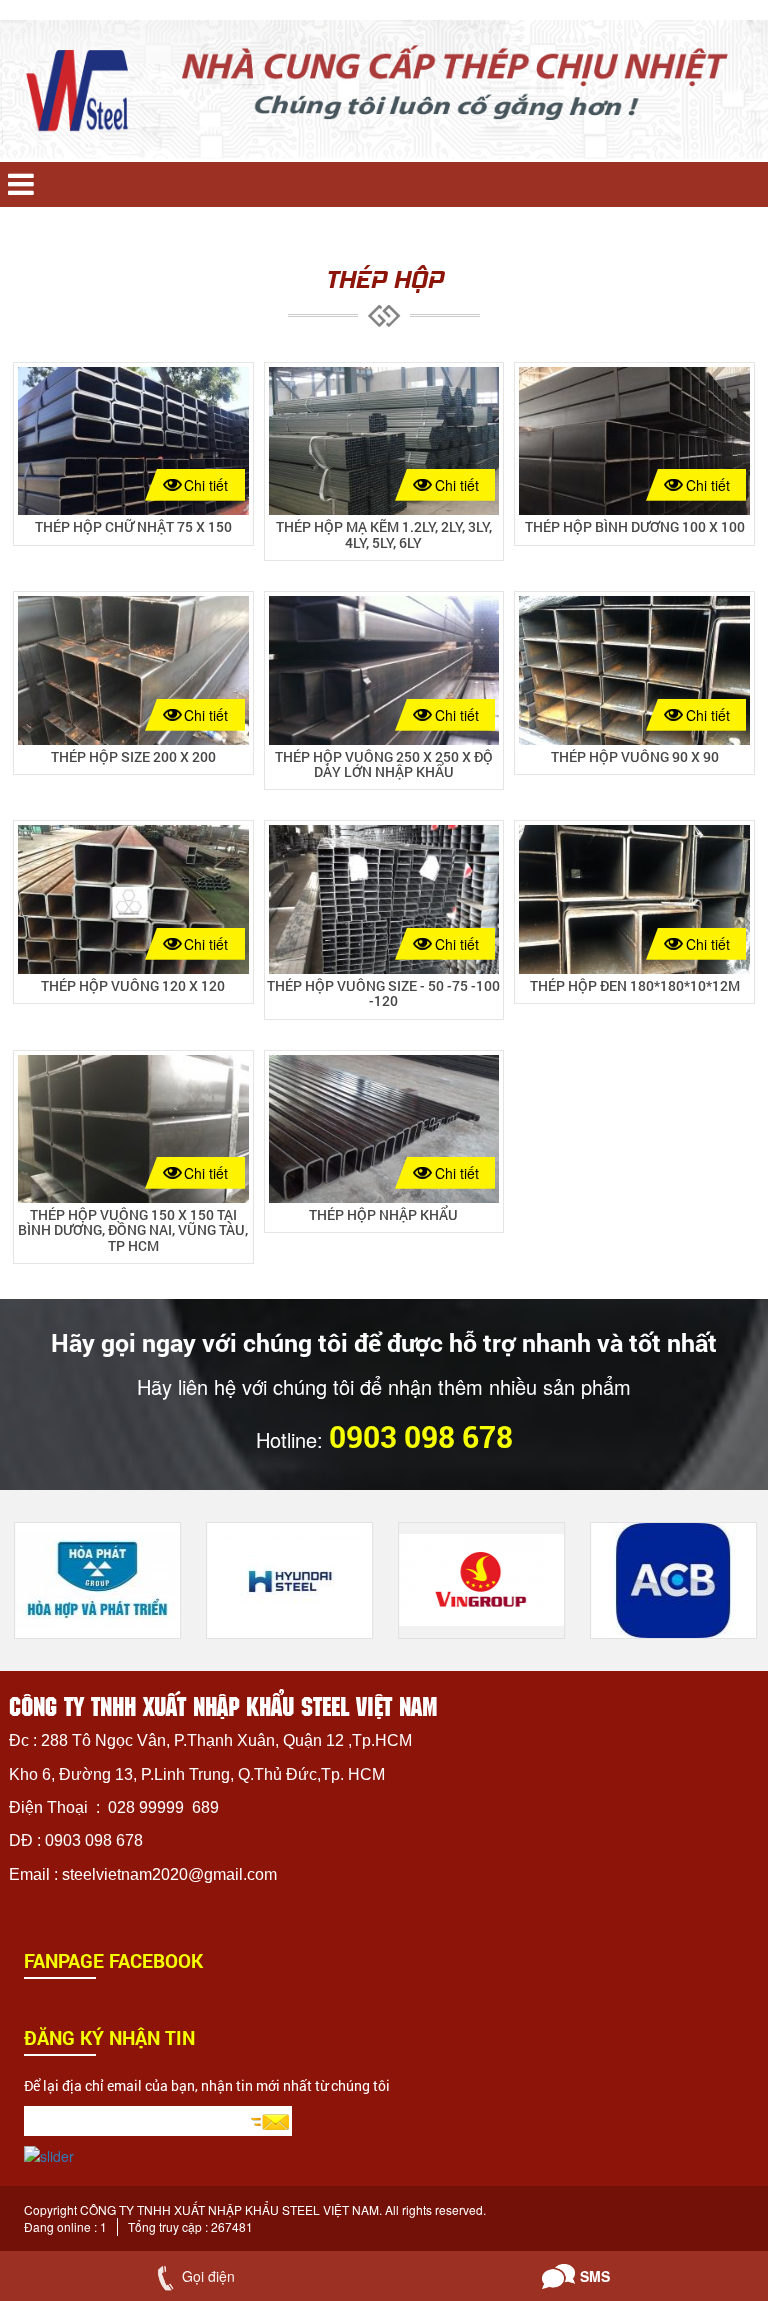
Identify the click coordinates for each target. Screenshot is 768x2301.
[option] (96, 1580)
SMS (595, 2276)
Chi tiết (206, 485)
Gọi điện (208, 2276)
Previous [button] (698, 1489)
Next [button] (728, 1489)
